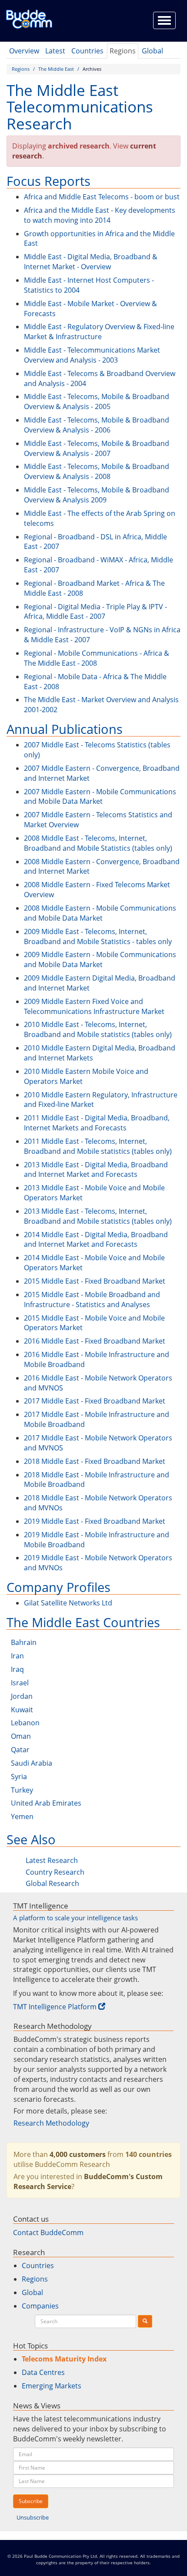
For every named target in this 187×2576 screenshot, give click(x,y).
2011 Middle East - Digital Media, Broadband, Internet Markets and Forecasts (97, 1123)
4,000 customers (78, 2154)
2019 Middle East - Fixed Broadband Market (95, 1521)
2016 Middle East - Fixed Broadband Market (95, 1341)
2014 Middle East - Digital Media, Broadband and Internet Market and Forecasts (96, 1240)
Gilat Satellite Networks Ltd (68, 1603)
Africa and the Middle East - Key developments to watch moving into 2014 (100, 215)
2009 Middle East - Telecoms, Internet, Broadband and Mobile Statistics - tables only (98, 936)
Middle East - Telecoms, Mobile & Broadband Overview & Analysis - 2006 (97, 425)
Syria (19, 1777)
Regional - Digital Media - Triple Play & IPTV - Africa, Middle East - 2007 (95, 612)
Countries (87, 51)
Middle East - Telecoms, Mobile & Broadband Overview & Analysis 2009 (97, 495)
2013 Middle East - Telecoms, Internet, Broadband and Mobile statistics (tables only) (98, 1216)
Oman (21, 1736)
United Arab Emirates (46, 1803)
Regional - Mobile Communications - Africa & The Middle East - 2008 (97, 658)
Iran (17, 1656)
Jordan (22, 1696)
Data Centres (43, 2372)
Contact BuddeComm (48, 2233)
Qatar (20, 1750)
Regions (123, 51)
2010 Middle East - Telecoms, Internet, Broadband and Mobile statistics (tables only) (98, 1029)
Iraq (17, 1669)
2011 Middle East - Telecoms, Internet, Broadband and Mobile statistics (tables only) (98, 1146)
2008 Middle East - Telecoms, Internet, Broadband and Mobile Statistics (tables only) (98, 843)
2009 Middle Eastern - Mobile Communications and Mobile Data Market (100, 959)
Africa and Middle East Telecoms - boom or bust (102, 197)
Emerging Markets (52, 2386)
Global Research (52, 1883)
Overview (24, 51)
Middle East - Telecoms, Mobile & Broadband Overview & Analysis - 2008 (97, 471)
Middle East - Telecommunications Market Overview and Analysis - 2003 (92, 355)
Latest (55, 51)
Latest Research (52, 1860)
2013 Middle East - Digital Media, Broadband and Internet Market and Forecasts (96, 1170)
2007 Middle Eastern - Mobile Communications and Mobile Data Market (100, 797)
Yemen (22, 1816)
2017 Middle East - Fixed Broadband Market (95, 1401)
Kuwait (22, 1710)
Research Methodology (51, 2123)
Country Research (55, 1872)
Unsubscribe (33, 2517)
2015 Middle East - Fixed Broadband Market (95, 1281)
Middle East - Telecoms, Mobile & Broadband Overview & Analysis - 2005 (97, 401)
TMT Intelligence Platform (55, 2007)
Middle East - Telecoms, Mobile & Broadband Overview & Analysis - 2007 (97, 448)
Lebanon (25, 1723)
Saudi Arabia (32, 1763)
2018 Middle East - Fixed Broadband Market (95, 1461)
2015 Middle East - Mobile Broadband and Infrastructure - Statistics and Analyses (92, 1300)
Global (152, 51)
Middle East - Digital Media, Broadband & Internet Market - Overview (91, 262)
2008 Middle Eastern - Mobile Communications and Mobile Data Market (100, 913)
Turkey (22, 1790)
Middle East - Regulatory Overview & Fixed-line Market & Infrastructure (99, 332)
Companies (40, 2306)
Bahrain (24, 1642)
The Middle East (56, 69)
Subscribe (31, 2501)
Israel (20, 1683)
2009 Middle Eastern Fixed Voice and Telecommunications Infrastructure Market (94, 1006)
